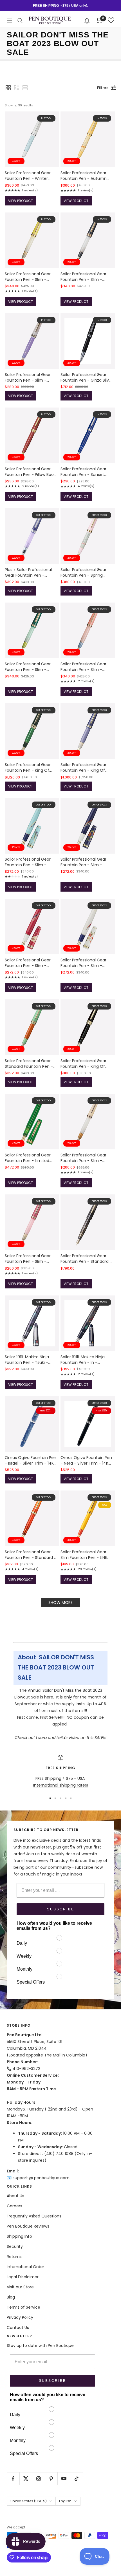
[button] (87, 20)
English (65, 2501)
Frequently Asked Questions (34, 2216)
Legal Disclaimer (23, 2277)
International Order (25, 2267)
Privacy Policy (20, 2317)
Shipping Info (19, 2236)
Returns (14, 2257)
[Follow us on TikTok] (76, 2478)
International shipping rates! (61, 1785)
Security (15, 2246)
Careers (14, 2206)
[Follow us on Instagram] (38, 2478)
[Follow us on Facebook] (13, 2478)
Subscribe (61, 1909)
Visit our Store (20, 2287)
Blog (11, 2297)
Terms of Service (23, 2307)
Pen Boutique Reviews (28, 2226)
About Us (15, 2196)
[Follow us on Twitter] (26, 2478)
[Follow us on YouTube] (64, 2478)
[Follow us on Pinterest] (51, 2478)
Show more (60, 1603)
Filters (103, 88)
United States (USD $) (29, 2501)
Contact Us (18, 2327)
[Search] (20, 21)
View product (21, 201)
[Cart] (99, 21)
